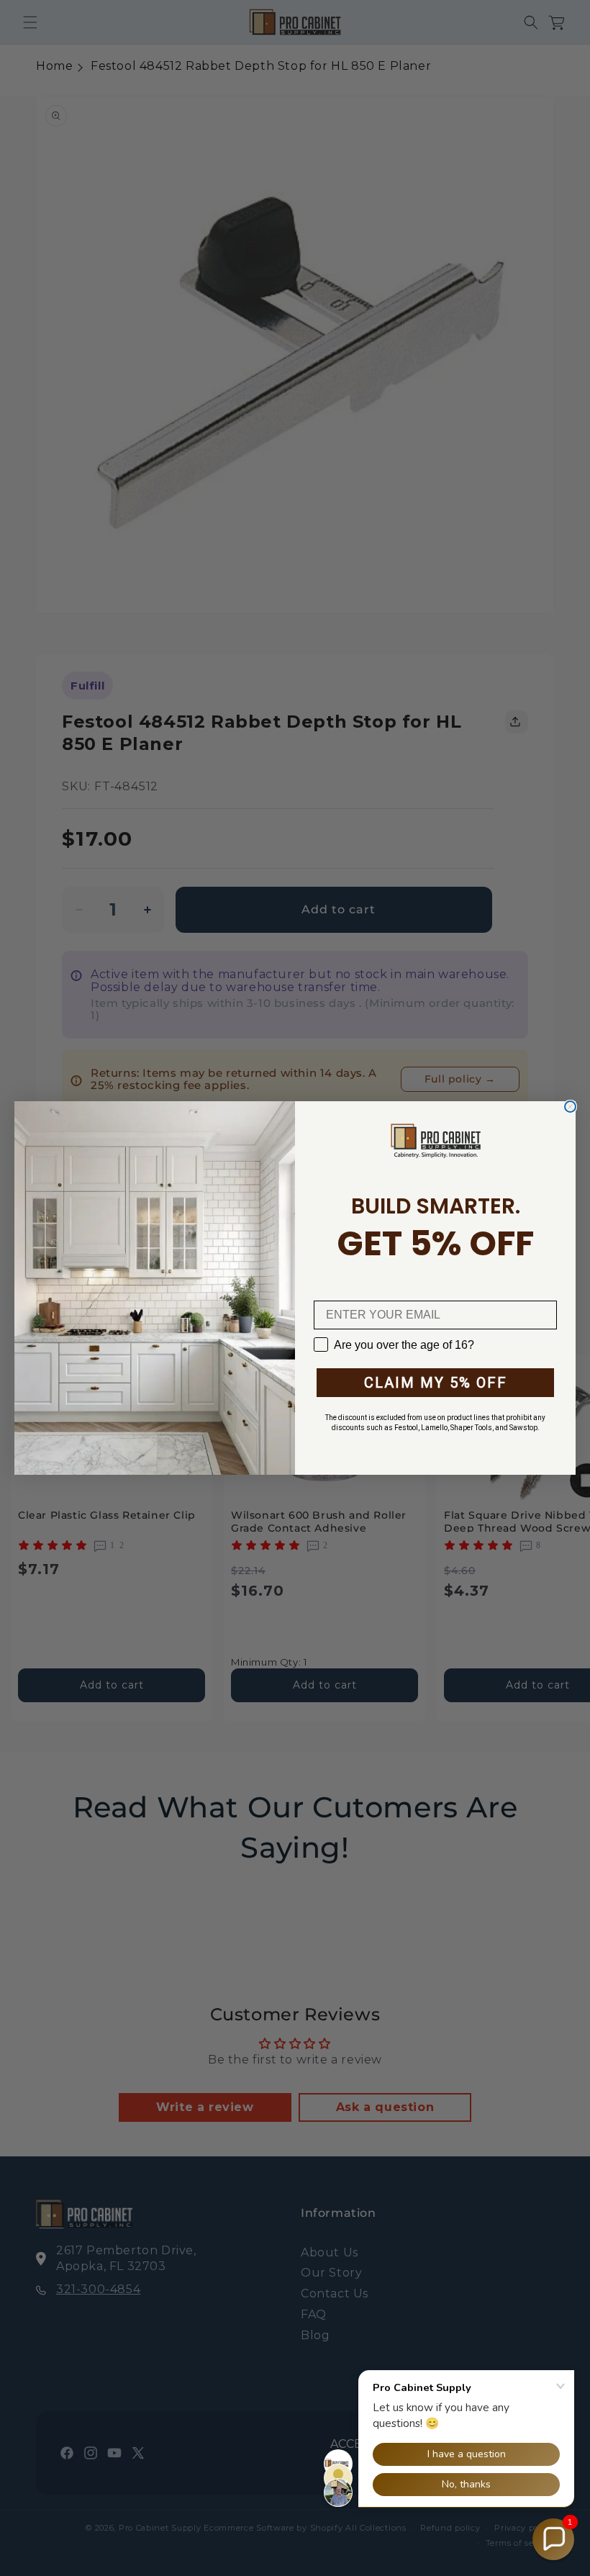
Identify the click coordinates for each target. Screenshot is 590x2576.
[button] (553, 2539)
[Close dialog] (570, 1107)
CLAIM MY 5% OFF (436, 1383)
